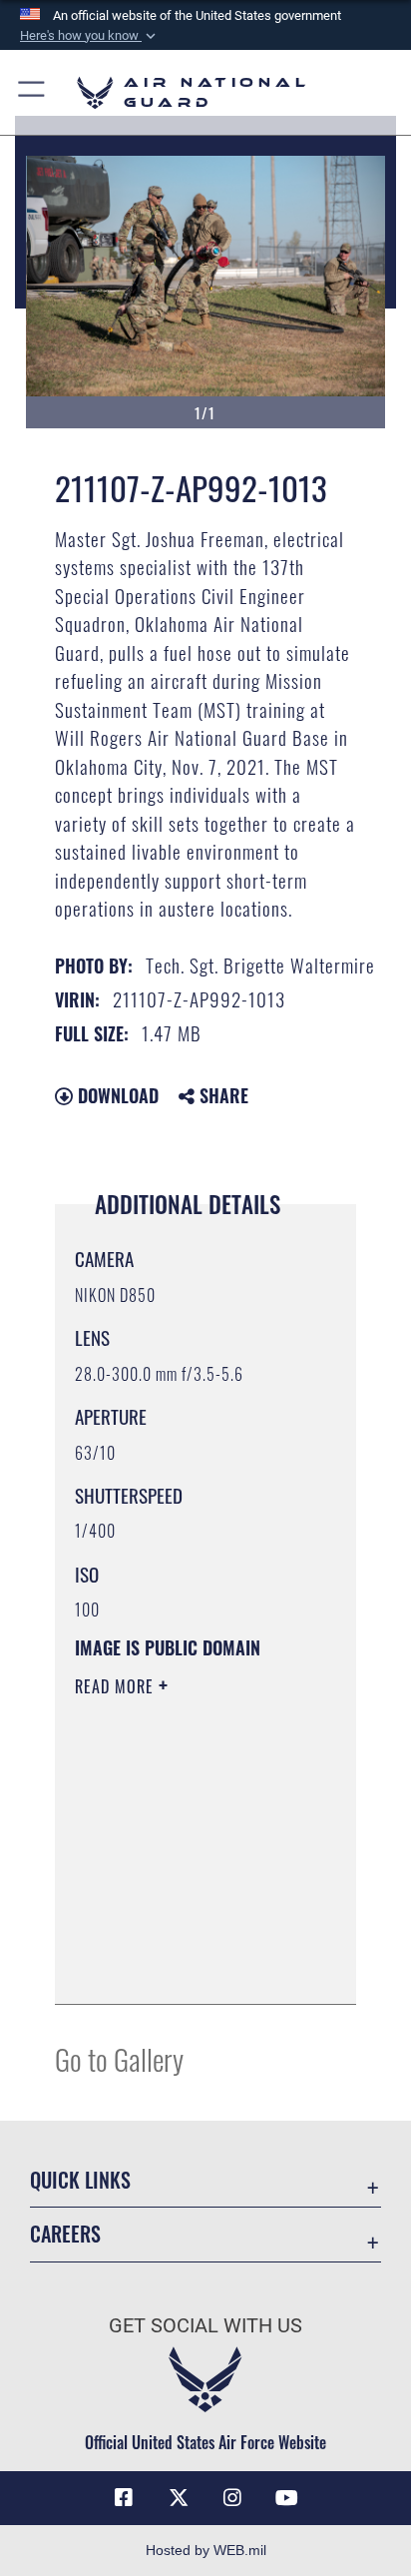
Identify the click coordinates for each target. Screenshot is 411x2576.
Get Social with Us (205, 2326)
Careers (65, 2234)
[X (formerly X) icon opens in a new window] (179, 2498)
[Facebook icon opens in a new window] (124, 2498)
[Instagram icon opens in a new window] (232, 2498)
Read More (117, 1686)
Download (116, 1095)
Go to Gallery (119, 2058)
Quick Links (80, 2180)
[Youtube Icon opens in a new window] (287, 2498)
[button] (90, 36)
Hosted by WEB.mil (206, 2550)
